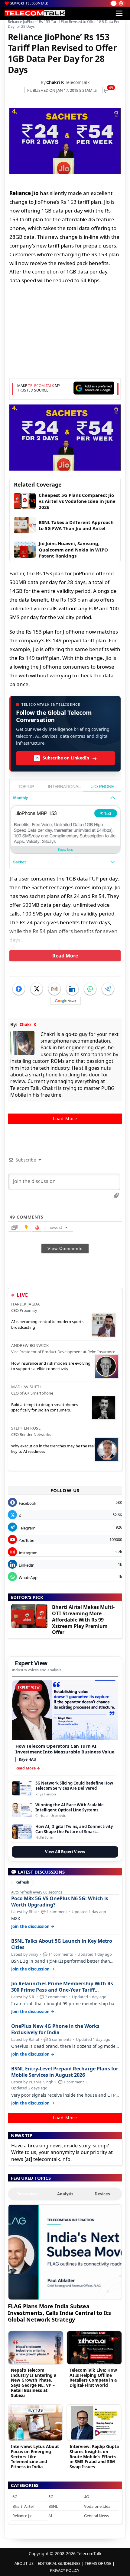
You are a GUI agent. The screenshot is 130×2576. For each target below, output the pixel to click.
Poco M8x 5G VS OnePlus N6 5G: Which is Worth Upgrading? (60, 1902)
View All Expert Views (65, 1852)
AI (50, 2516)
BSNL (53, 2506)
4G (86, 2497)
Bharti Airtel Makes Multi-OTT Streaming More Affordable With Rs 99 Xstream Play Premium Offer (83, 1620)
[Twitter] (37, 989)
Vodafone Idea (97, 2506)
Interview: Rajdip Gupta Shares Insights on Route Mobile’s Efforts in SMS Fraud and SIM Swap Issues (94, 2456)
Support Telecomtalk (29, 3)
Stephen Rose (26, 1428)
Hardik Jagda (25, 1304)
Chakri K (55, 82)
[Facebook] (19, 989)
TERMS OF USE (98, 2563)
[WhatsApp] (90, 989)
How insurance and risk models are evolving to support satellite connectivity (51, 1366)
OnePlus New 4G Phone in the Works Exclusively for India (55, 2029)
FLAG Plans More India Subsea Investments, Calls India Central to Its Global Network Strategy (59, 2313)
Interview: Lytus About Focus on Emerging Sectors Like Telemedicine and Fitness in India (35, 2456)
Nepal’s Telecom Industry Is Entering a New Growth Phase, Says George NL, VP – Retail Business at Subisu (34, 2383)
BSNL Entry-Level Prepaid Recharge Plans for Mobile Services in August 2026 (65, 2072)
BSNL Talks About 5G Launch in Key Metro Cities (62, 1944)
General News (96, 2516)
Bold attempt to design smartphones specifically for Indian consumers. (45, 1407)
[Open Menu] (119, 13)
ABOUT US (24, 2563)
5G (51, 2497)
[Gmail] (54, 989)
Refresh (22, 1882)
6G (15, 2497)
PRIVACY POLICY (65, 2570)
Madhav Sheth (27, 1387)
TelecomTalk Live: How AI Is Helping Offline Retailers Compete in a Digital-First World (93, 2378)
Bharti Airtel (23, 2506)
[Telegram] (108, 989)
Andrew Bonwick (30, 1345)
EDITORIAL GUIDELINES (59, 2563)
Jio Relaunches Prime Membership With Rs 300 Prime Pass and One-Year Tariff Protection (62, 1987)
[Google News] (66, 1001)
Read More (65, 956)
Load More (65, 1119)
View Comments (65, 1248)
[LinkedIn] (72, 989)
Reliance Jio (23, 2516)
